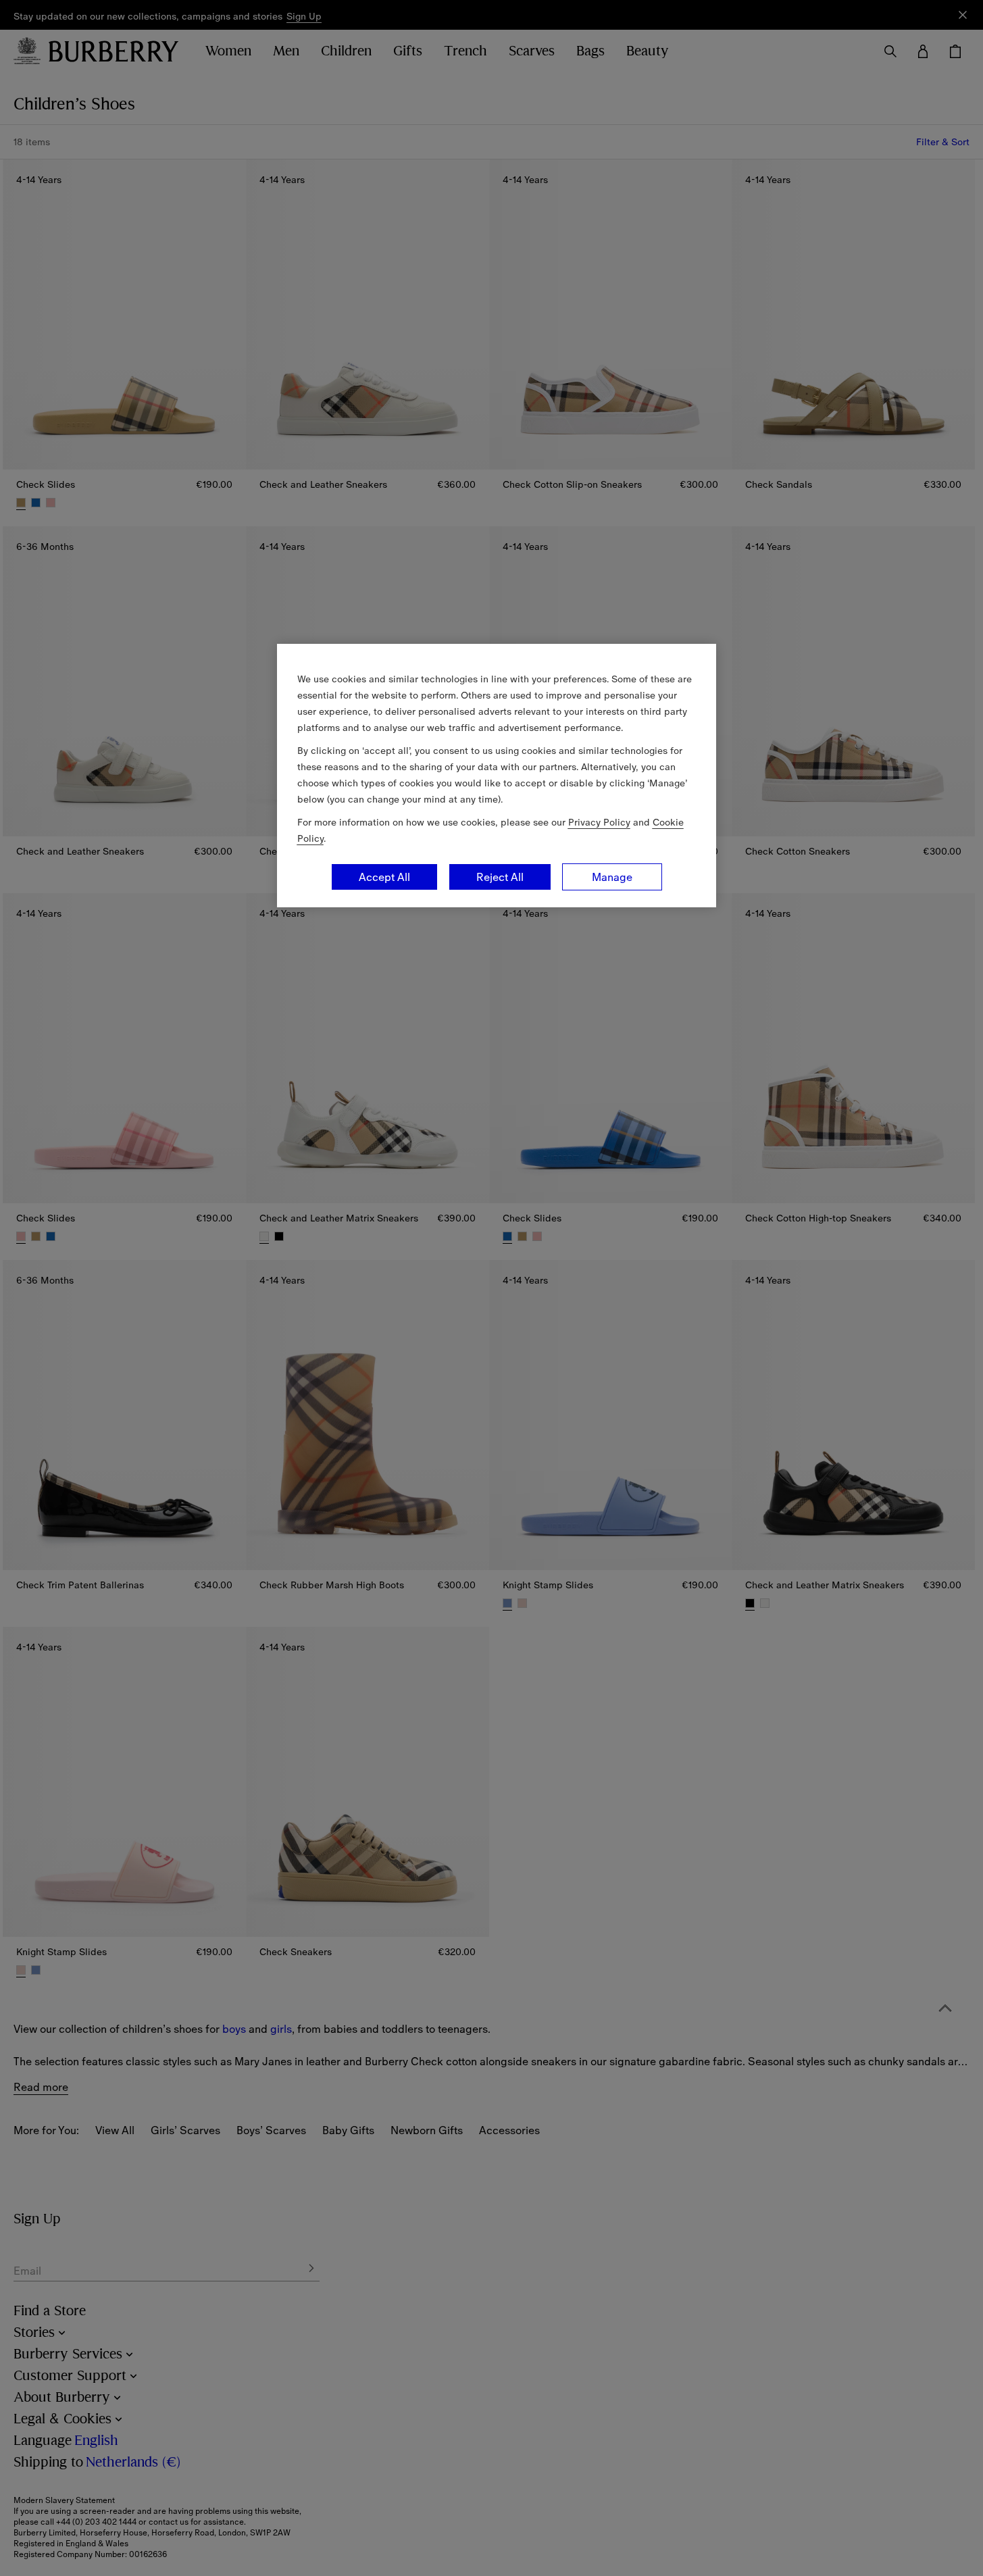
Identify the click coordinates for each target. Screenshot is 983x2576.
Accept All (384, 877)
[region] (497, 776)
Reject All (500, 877)
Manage (612, 877)
